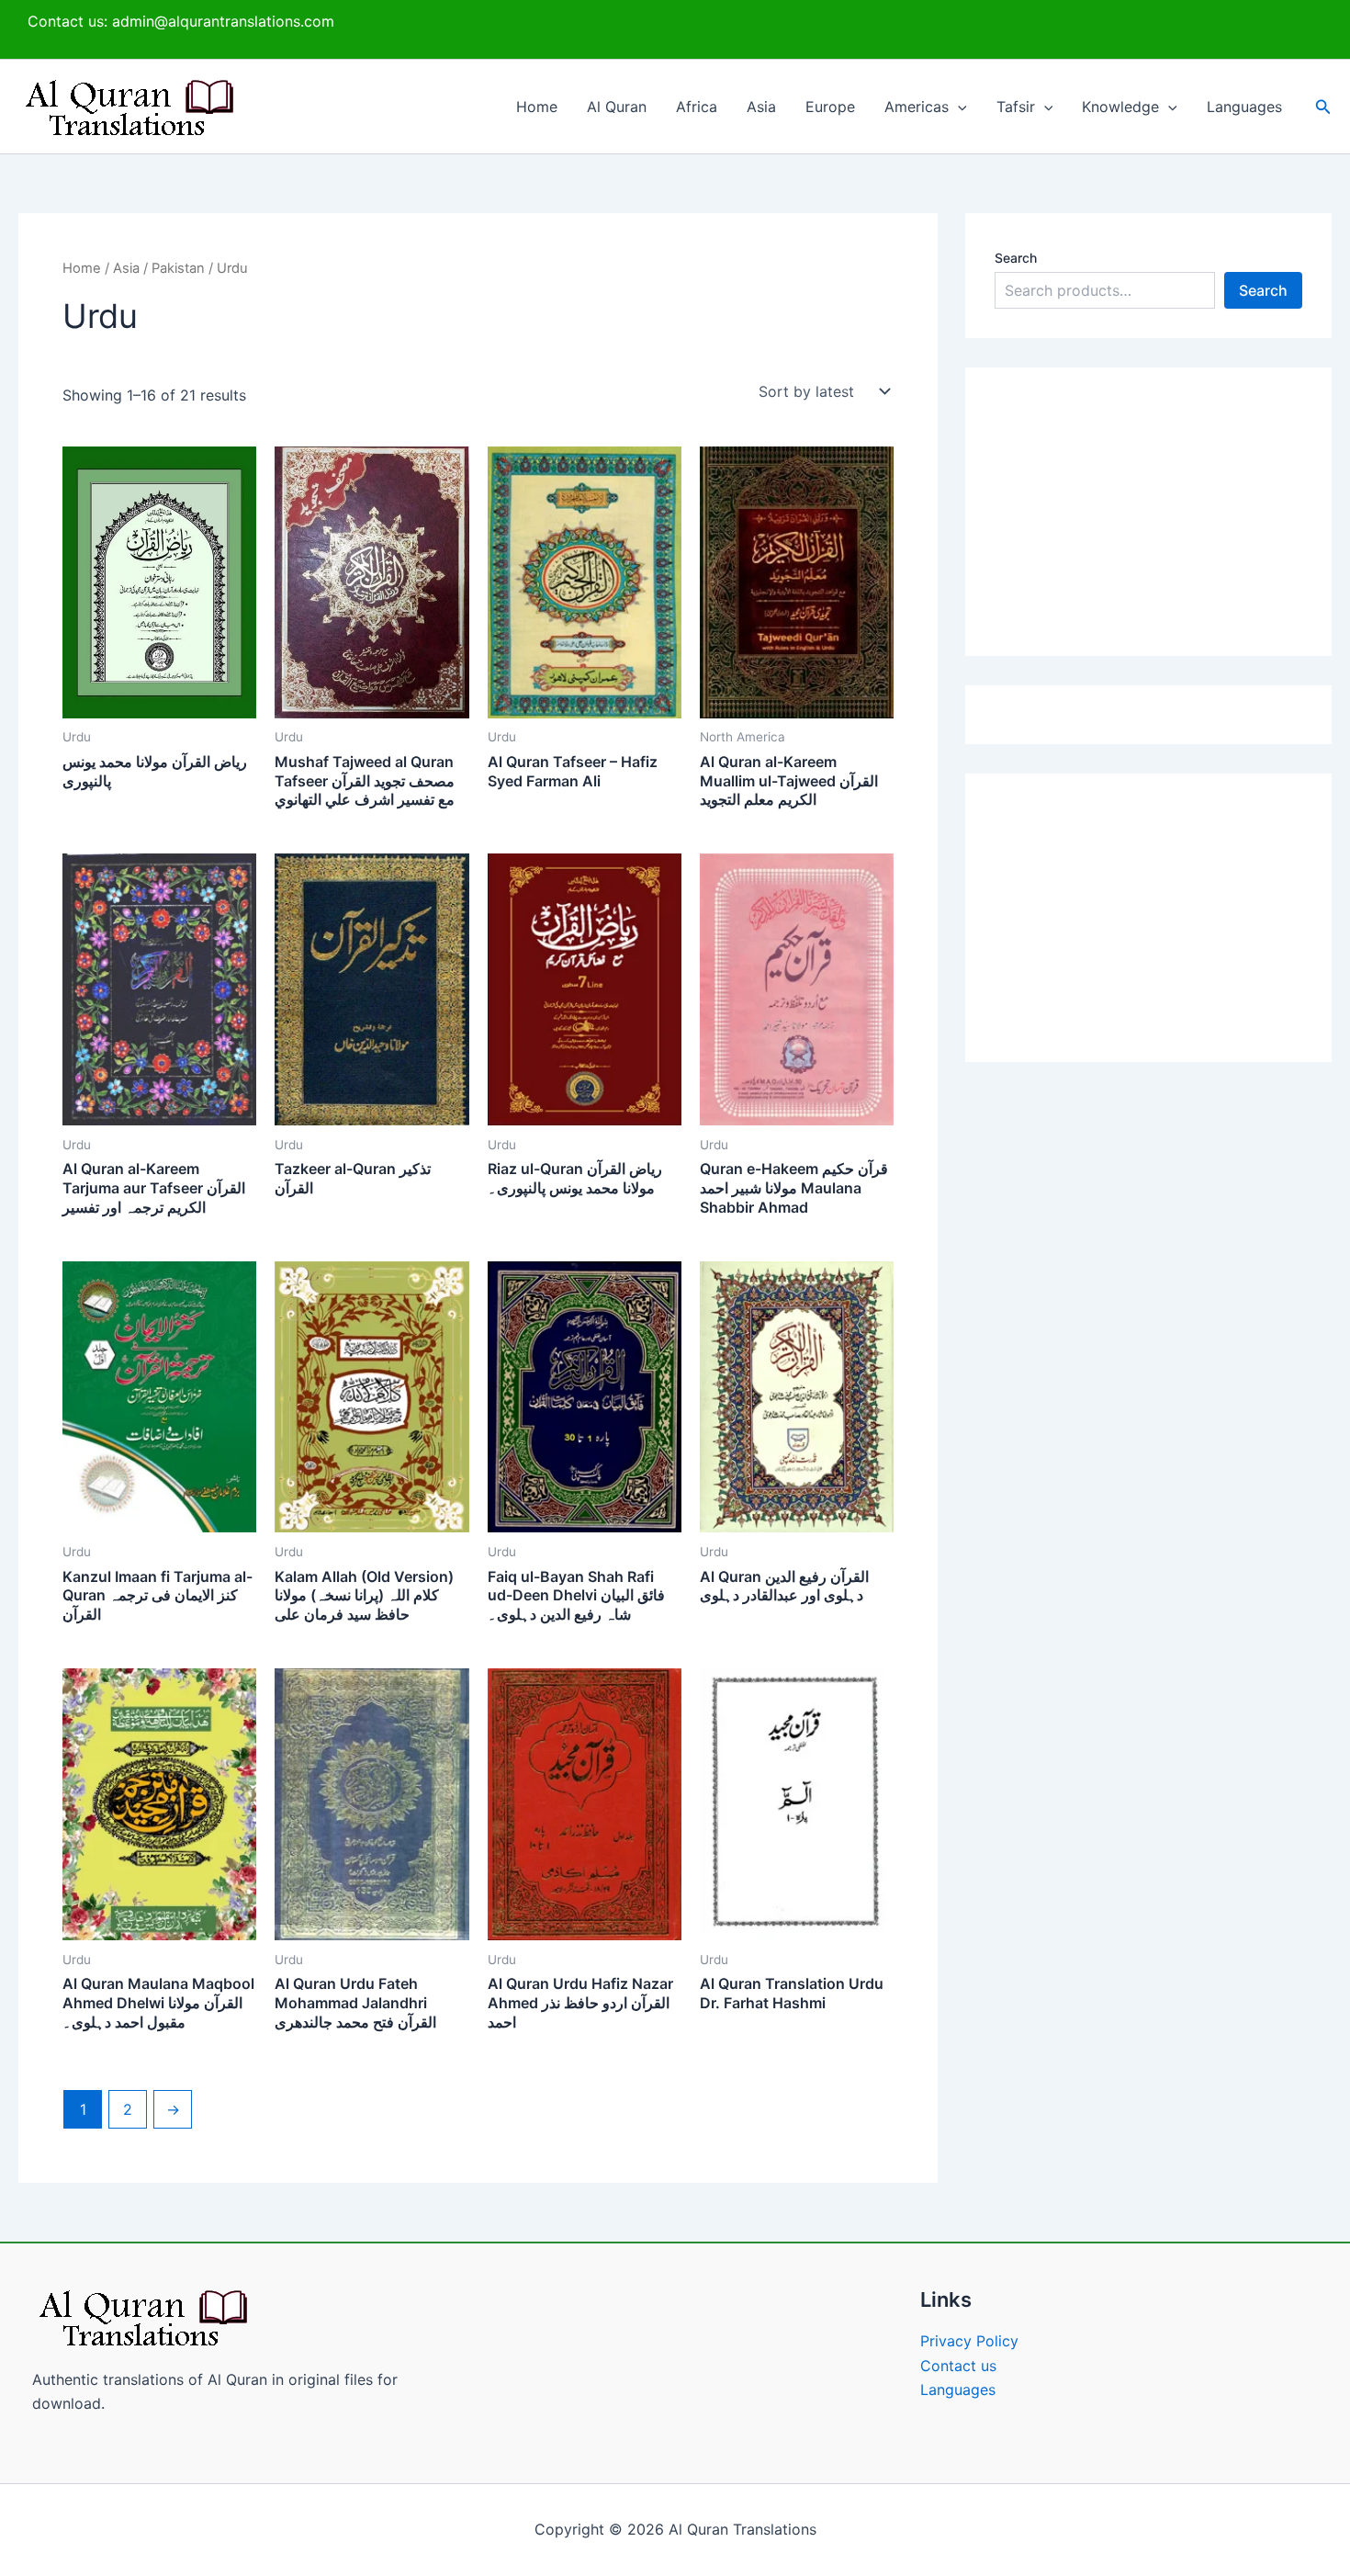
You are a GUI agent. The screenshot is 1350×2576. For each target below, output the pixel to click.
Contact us (958, 2366)
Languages (1244, 107)
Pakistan (178, 268)
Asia (761, 107)
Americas (917, 107)
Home (537, 107)
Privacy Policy (969, 2341)
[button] (958, 107)
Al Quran (617, 107)
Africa (697, 107)
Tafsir (1016, 107)
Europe (830, 107)
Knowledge (1120, 107)
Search (1016, 258)
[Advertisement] (1148, 512)
